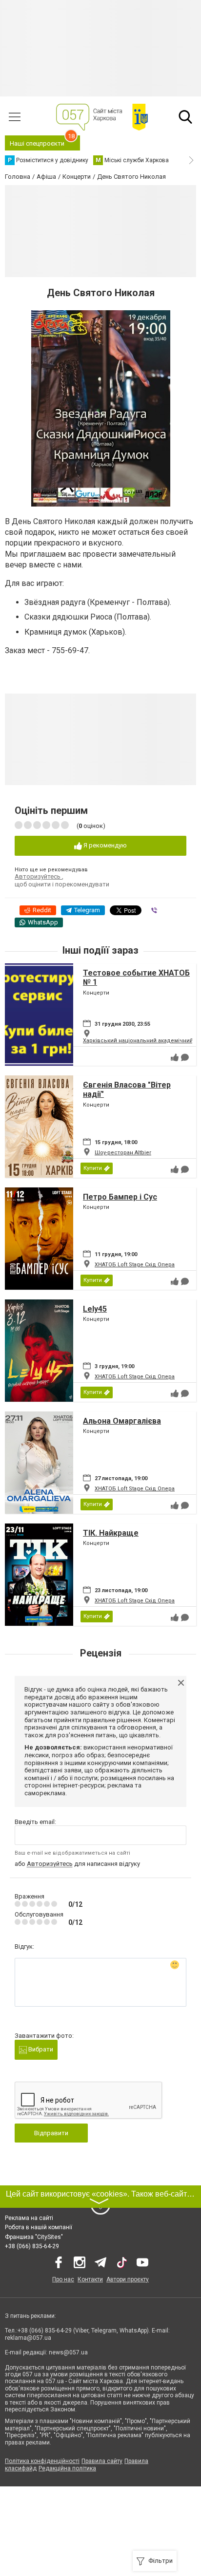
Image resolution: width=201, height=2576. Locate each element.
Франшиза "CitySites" (34, 2237)
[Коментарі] (185, 1057)
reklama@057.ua (28, 2338)
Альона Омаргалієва (122, 1421)
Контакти (90, 2279)
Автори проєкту (128, 2279)
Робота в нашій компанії (39, 2227)
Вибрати (40, 2049)
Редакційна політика (67, 2468)
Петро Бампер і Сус (120, 1197)
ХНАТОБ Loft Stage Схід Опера (135, 1265)
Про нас (63, 2279)
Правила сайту (102, 2461)
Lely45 (95, 1309)
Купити (93, 1168)
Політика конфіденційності (42, 2461)
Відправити (51, 2133)
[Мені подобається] (175, 1057)
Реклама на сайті (29, 2218)
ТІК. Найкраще (111, 1533)
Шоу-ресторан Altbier (123, 1153)
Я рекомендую (104, 845)
